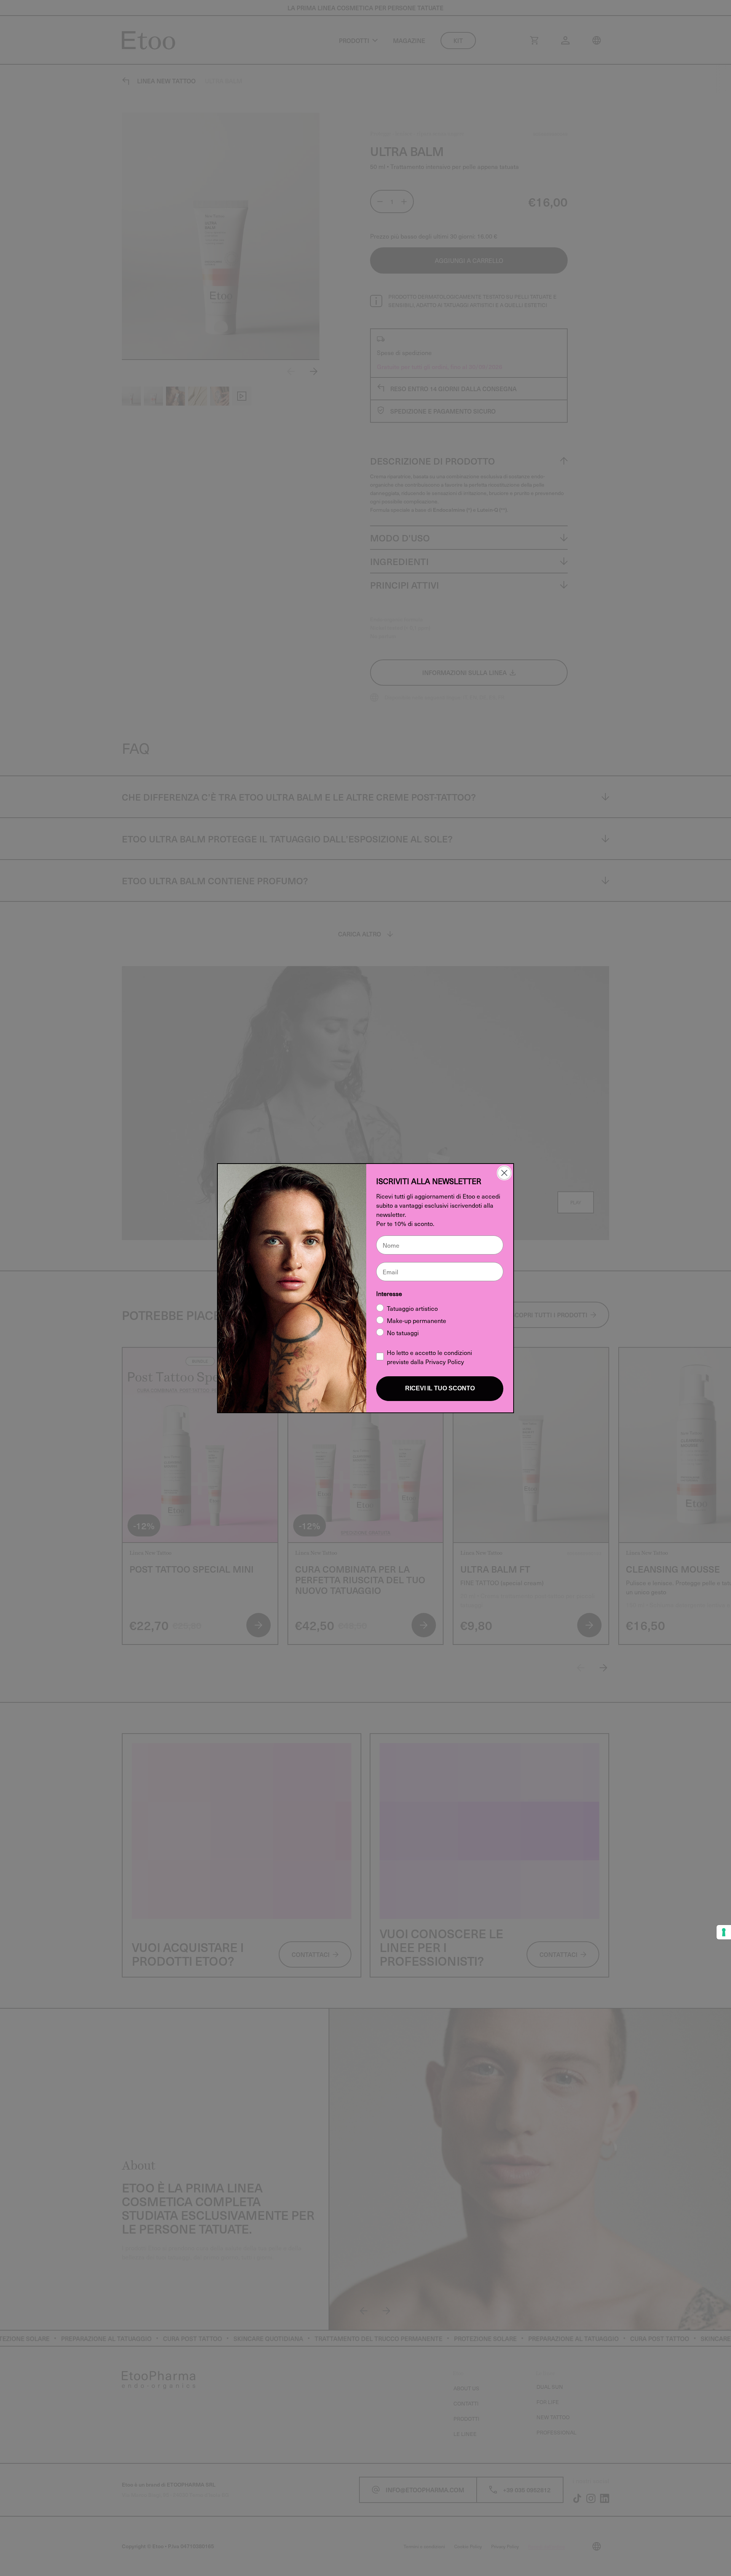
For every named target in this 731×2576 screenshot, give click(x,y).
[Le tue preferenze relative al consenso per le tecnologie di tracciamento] (724, 1932)
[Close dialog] (504, 1173)
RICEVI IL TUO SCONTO (440, 1388)
